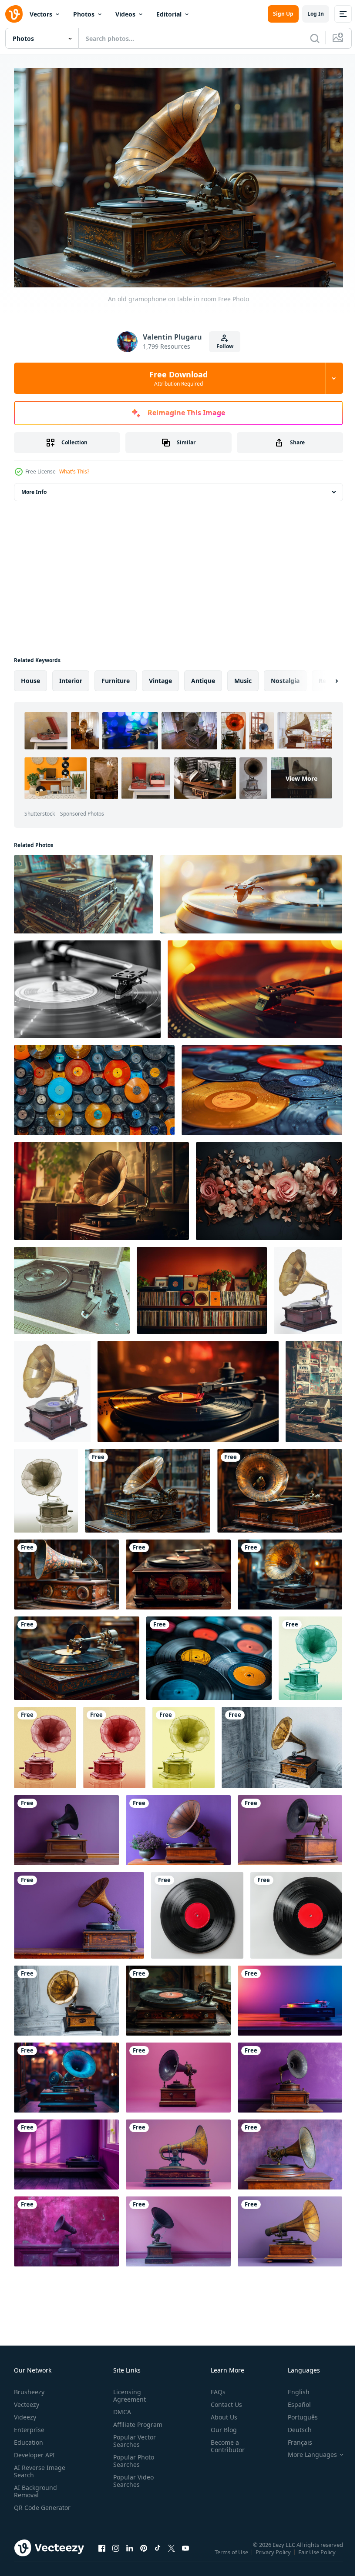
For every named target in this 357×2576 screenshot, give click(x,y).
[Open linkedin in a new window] (130, 2552)
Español (293, 2400)
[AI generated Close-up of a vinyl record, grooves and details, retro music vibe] (188, 1387)
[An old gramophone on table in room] (148, 1486)
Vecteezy (27, 2400)
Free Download (178, 378)
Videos (125, 14)
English (292, 2388)
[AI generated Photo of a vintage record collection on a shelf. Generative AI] (202, 1286)
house (30, 676)
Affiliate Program (136, 2420)
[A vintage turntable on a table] (77, 1654)
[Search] (315, 38)
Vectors (41, 14)
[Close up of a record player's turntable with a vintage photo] (87, 985)
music (243, 676)
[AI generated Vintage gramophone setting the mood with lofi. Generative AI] (101, 1187)
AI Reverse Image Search (40, 2467)
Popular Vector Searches (133, 2436)
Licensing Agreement (128, 2391)
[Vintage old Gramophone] (46, 1486)
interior (71, 676)
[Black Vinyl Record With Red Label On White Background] (197, 1911)
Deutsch (293, 2425)
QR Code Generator (29, 2507)
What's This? (74, 472)
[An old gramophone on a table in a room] (290, 1570)
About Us (221, 2413)
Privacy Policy (274, 2553)
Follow (225, 346)
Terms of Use (232, 2553)
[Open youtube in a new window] (185, 2552)
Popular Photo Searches (132, 2456)
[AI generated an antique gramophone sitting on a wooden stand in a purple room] (178, 2073)
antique (203, 676)
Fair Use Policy (318, 2553)
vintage (160, 676)
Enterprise (29, 2425)
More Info (34, 488)
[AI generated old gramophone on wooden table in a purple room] (290, 1996)
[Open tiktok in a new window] (158, 2552)
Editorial (169, 14)
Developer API (34, 2451)
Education (29, 2438)
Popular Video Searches (132, 2476)
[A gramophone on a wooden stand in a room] (280, 1486)
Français (293, 2438)
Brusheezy (29, 2388)
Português (296, 2413)
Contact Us (223, 2400)
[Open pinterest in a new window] (144, 2552)
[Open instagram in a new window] (116, 2552)
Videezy (25, 2413)
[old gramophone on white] (308, 1286)
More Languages (306, 2450)
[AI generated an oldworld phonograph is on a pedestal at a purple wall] (66, 2227)
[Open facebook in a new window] (102, 2552)
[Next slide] (323, 676)
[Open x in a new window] (172, 2552)
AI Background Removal (35, 2487)
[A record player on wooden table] (178, 1996)
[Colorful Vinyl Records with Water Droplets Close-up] (94, 1086)
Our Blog (220, 2425)
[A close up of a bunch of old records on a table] (209, 1654)
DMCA (120, 2408)
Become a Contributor (224, 2442)
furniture (116, 676)
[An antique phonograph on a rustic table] (66, 1570)
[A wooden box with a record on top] (178, 1570)
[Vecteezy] (14, 14)
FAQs (215, 2388)
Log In (316, 14)
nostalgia (285, 676)
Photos (84, 14)
